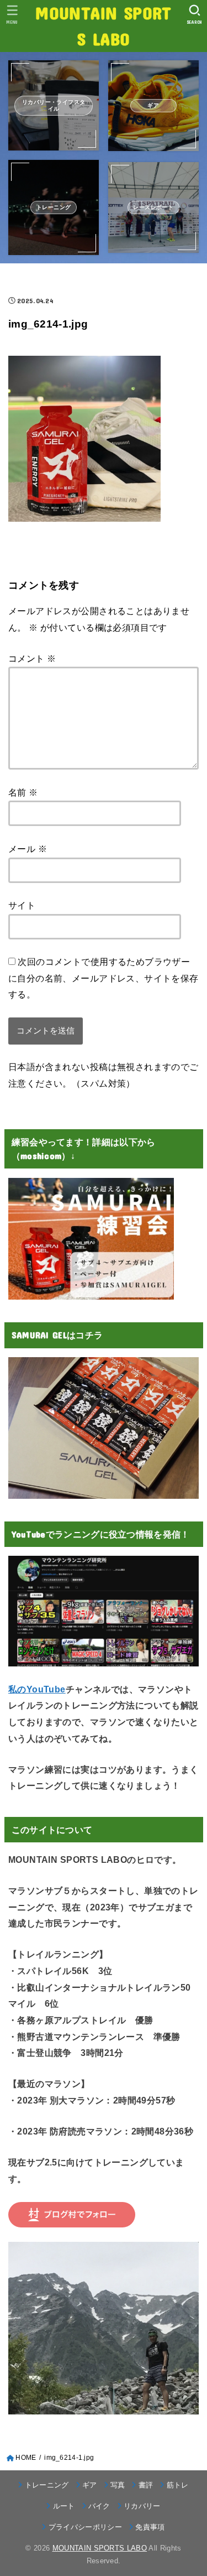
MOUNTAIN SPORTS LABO (103, 25)
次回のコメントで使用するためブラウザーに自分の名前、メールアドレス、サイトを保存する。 (104, 978)
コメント (32, 658)
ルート (64, 2506)
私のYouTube (37, 1689)
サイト (22, 905)
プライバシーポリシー (85, 2527)
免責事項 (150, 2527)
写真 (118, 2485)
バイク (99, 2506)
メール (28, 849)
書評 (146, 2485)
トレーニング (47, 2485)
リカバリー (142, 2506)
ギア (90, 2485)
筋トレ (177, 2485)
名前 (23, 792)
